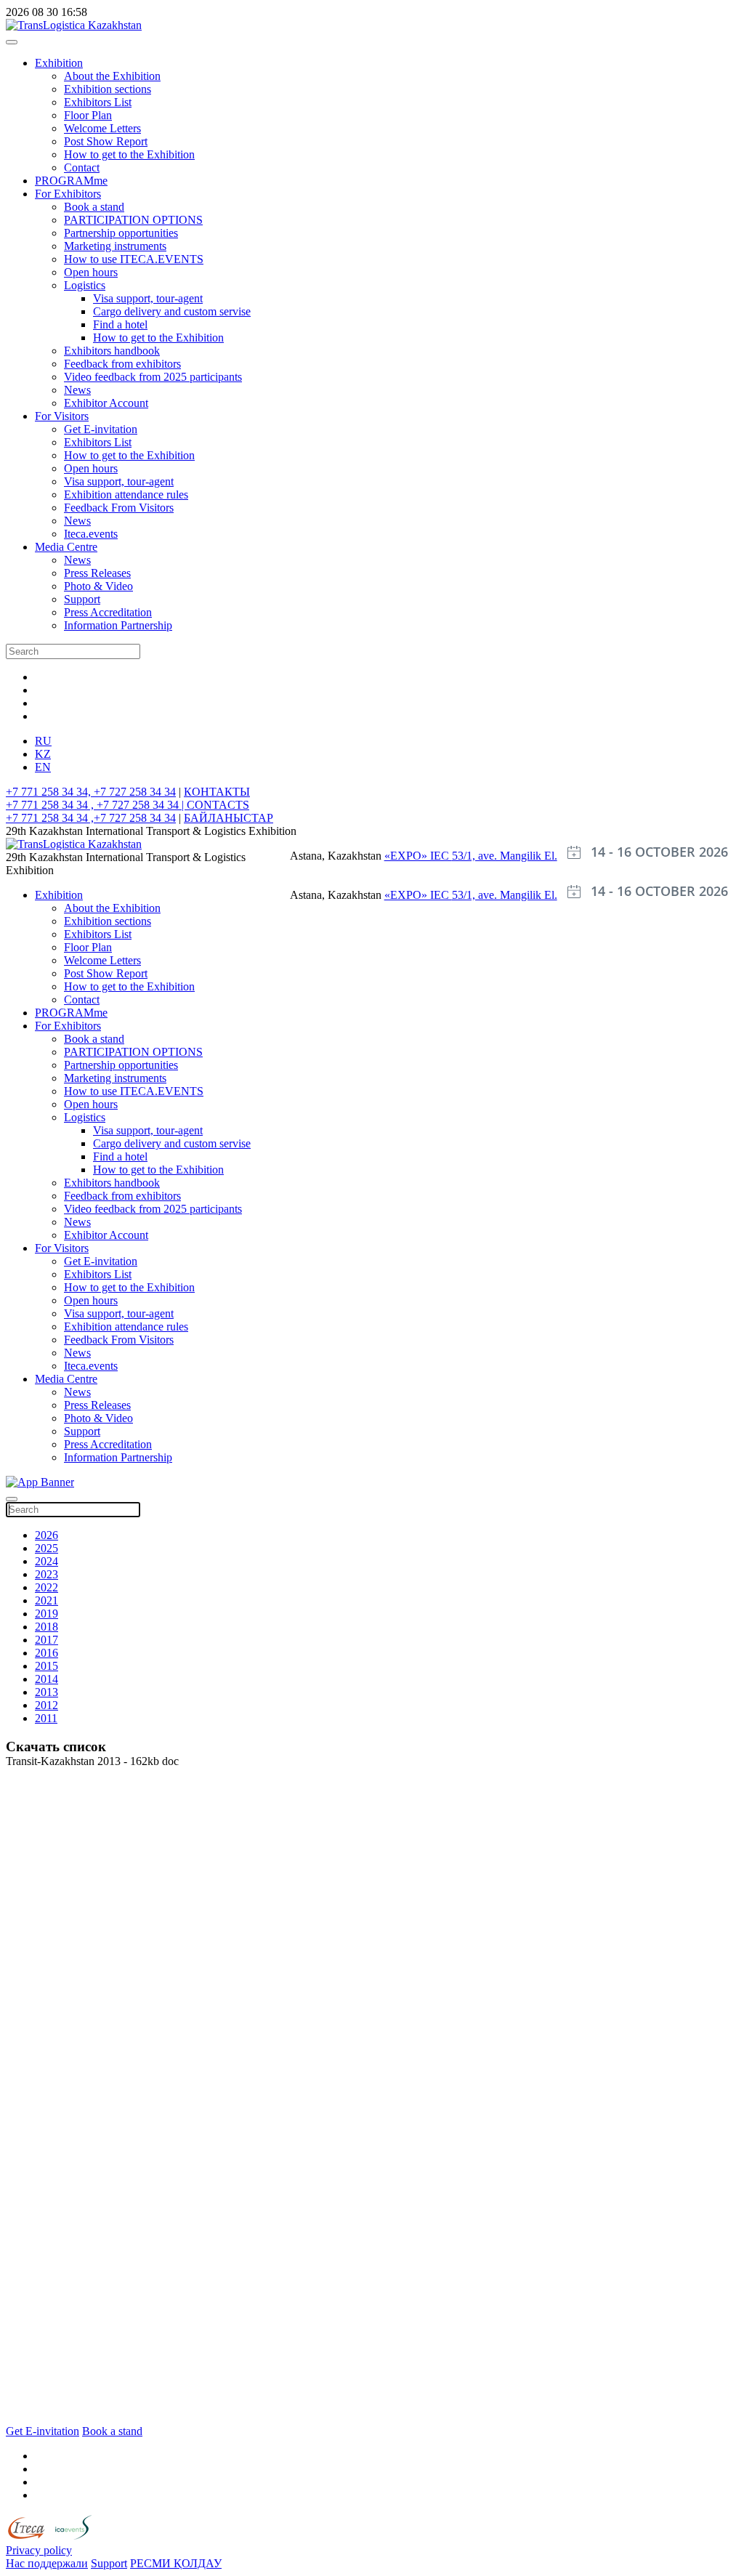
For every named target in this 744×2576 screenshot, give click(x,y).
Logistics (85, 285)
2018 (46, 1627)
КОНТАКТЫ (217, 792)
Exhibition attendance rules (126, 494)
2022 (46, 1587)
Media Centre (66, 547)
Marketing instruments (115, 246)
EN (43, 767)
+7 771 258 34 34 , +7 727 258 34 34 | (96, 805)
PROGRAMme (71, 181)
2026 (46, 1535)
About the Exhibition (112, 76)
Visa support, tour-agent (148, 298)
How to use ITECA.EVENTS (134, 259)
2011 (46, 1718)
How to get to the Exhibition (129, 154)
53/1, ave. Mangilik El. (505, 856)
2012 (46, 1705)
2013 (46, 1692)
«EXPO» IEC (418, 856)
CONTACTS (218, 805)
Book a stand (94, 207)
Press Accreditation (108, 612)
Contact (82, 167)
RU (43, 741)
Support (82, 599)
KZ (43, 754)
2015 (46, 1666)
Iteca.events (91, 534)
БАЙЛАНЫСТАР (229, 818)
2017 (46, 1640)
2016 (46, 1653)
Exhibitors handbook (112, 351)
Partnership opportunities (121, 233)
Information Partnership (118, 625)
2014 (46, 1679)
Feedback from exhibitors (122, 364)
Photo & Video (98, 586)
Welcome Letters (102, 128)
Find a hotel (120, 324)
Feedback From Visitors (119, 508)
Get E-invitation (101, 429)
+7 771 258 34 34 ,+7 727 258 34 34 (91, 818)
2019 (46, 1614)
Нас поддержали (47, 2563)
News (77, 390)
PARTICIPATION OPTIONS (133, 220)
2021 (46, 1600)
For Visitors (62, 416)
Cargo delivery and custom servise (172, 311)
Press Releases (97, 573)
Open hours (91, 272)
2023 (46, 1574)
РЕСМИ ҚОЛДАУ (176, 2563)
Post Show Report (106, 141)
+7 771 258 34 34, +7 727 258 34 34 (91, 792)
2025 (46, 1548)
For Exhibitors (68, 194)
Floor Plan (88, 115)
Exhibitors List (98, 102)
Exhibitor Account (106, 403)
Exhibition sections (108, 89)
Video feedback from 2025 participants (153, 377)
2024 (46, 1561)
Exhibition (59, 63)
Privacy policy (39, 2550)
